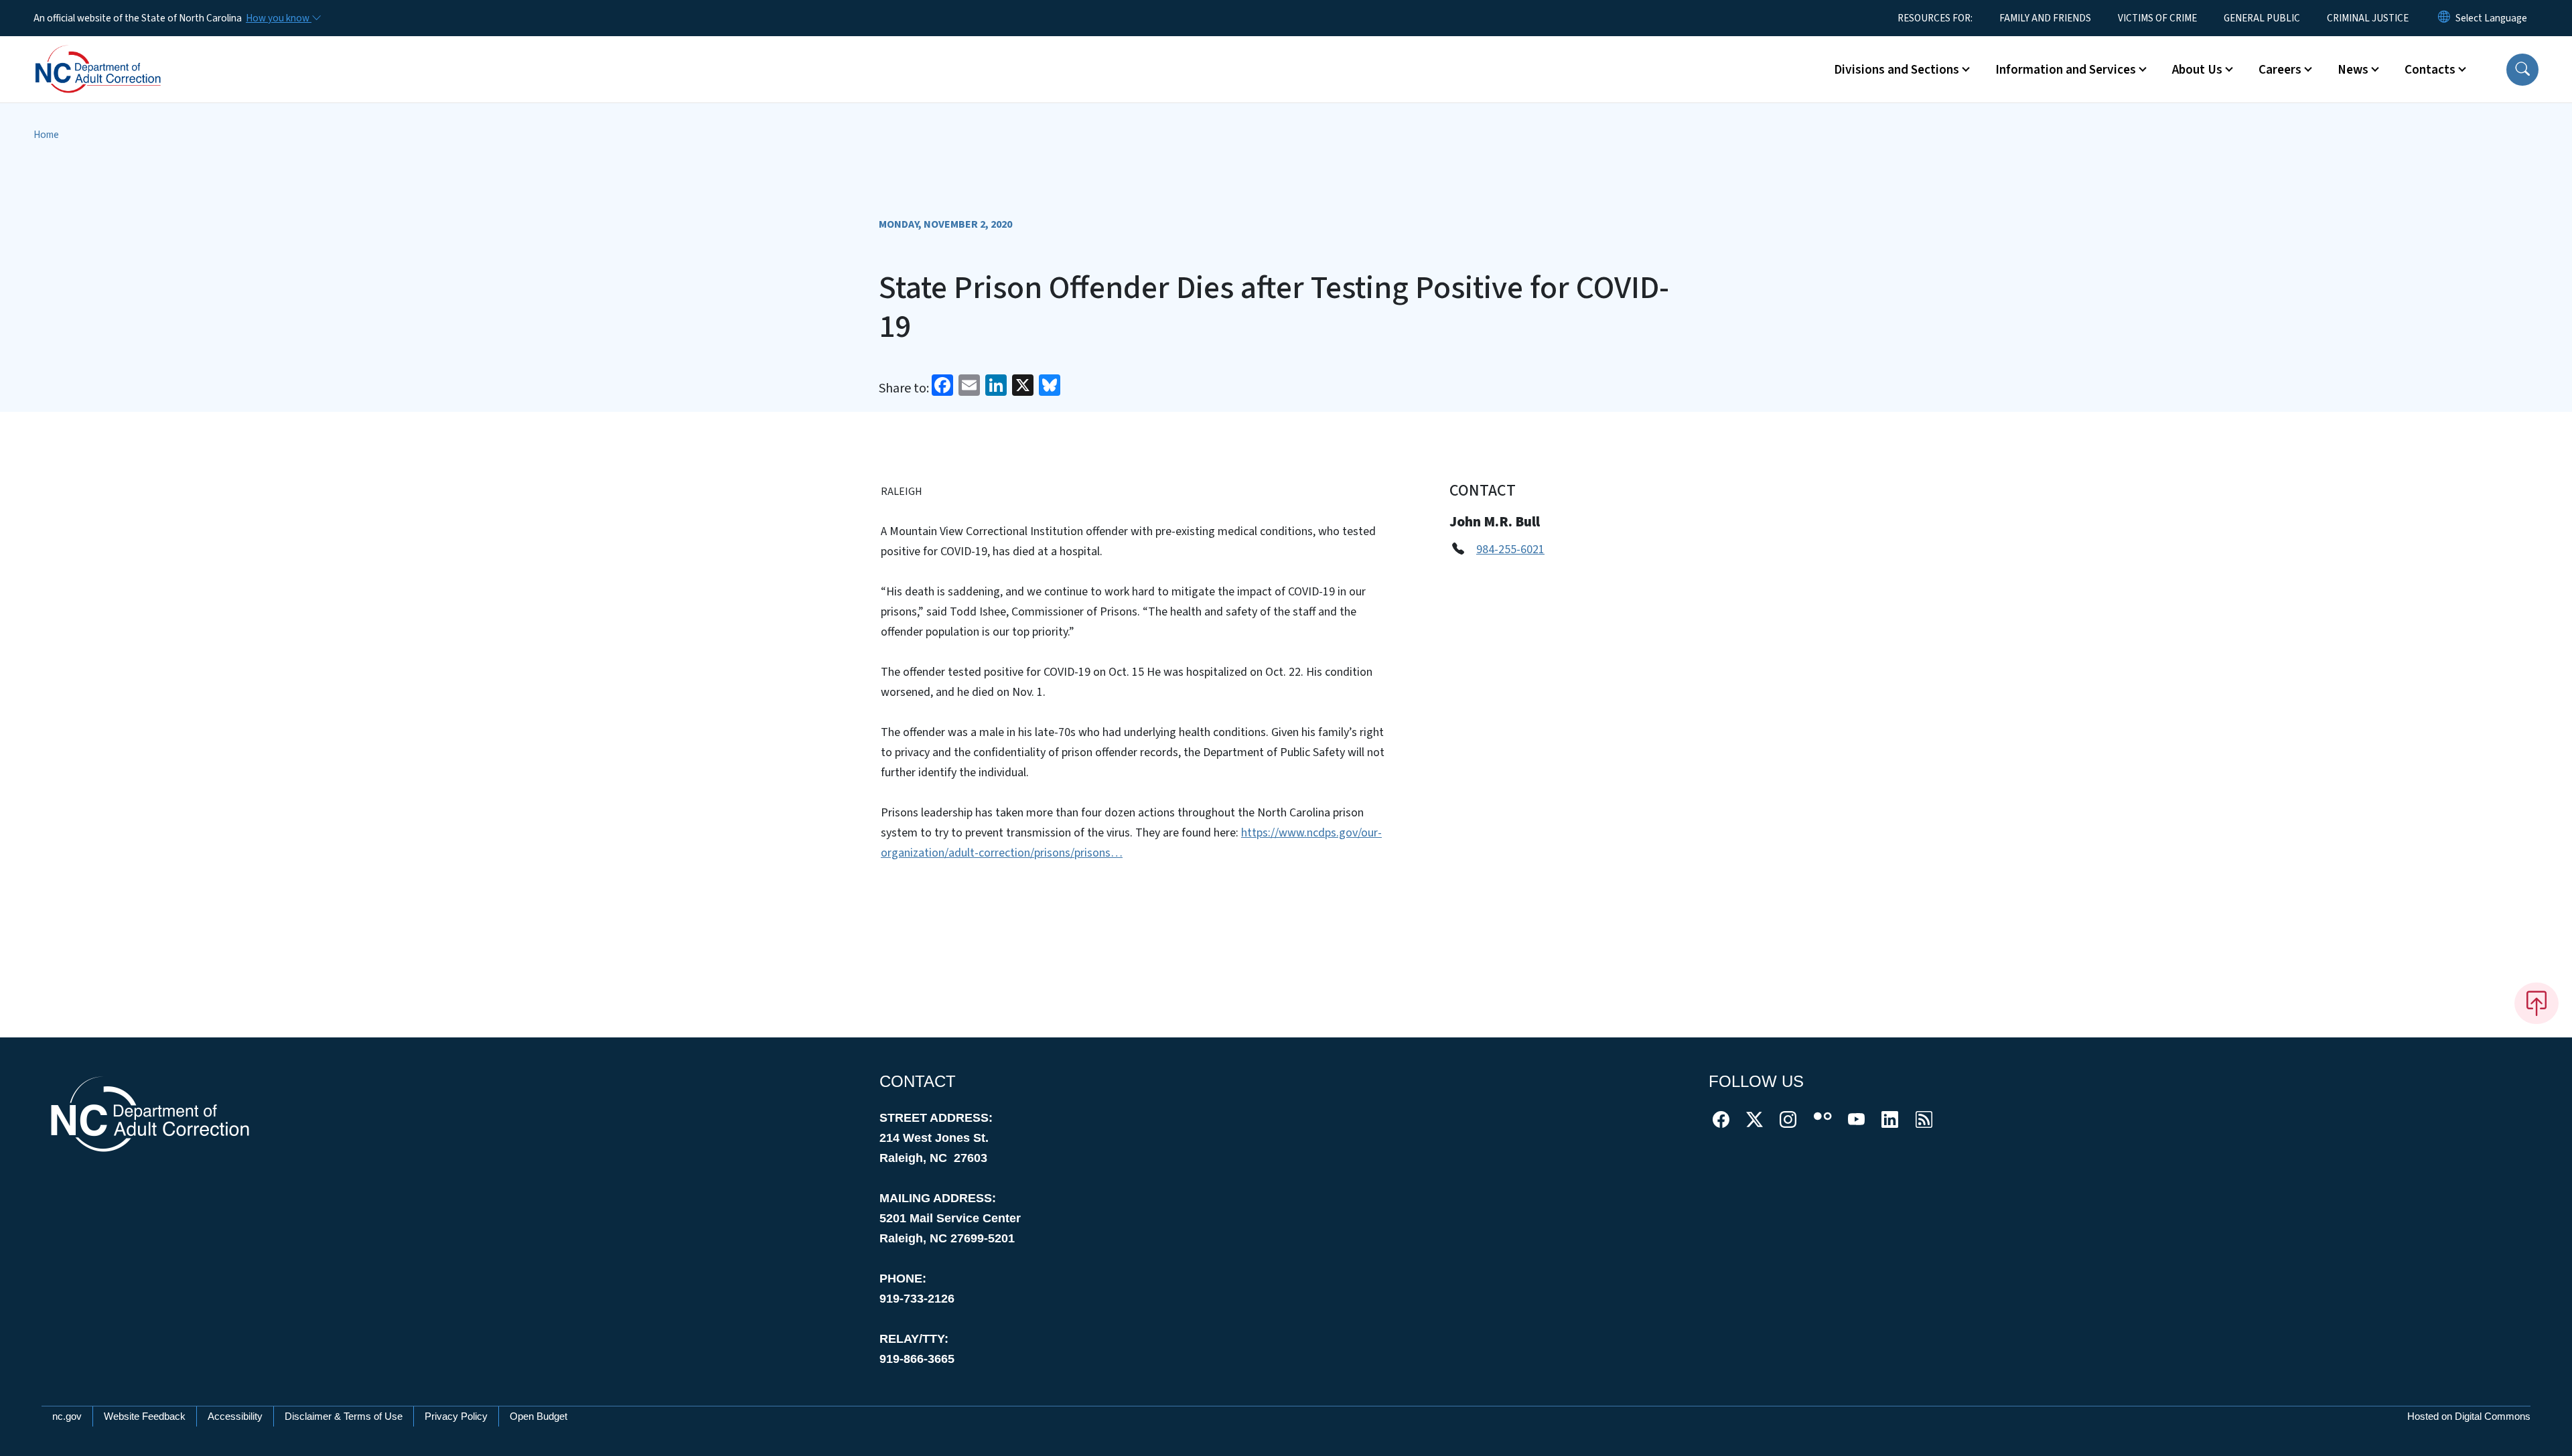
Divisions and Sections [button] (1897, 70)
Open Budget (539, 1416)
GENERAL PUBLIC (2262, 18)
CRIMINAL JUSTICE (2368, 18)
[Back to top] (2537, 1003)
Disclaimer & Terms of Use (344, 1416)
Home (46, 135)
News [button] (2353, 70)
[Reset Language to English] (2444, 18)
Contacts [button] (2430, 70)
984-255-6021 (1510, 550)
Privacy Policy (456, 1416)
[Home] (117, 54)
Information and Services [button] (2066, 70)
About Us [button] (2197, 70)
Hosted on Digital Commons (2469, 1416)
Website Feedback (145, 1416)
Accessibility (235, 1416)
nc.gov (67, 1416)
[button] (2522, 70)
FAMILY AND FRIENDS (2045, 18)
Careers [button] (2280, 70)
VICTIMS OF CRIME (2157, 18)
